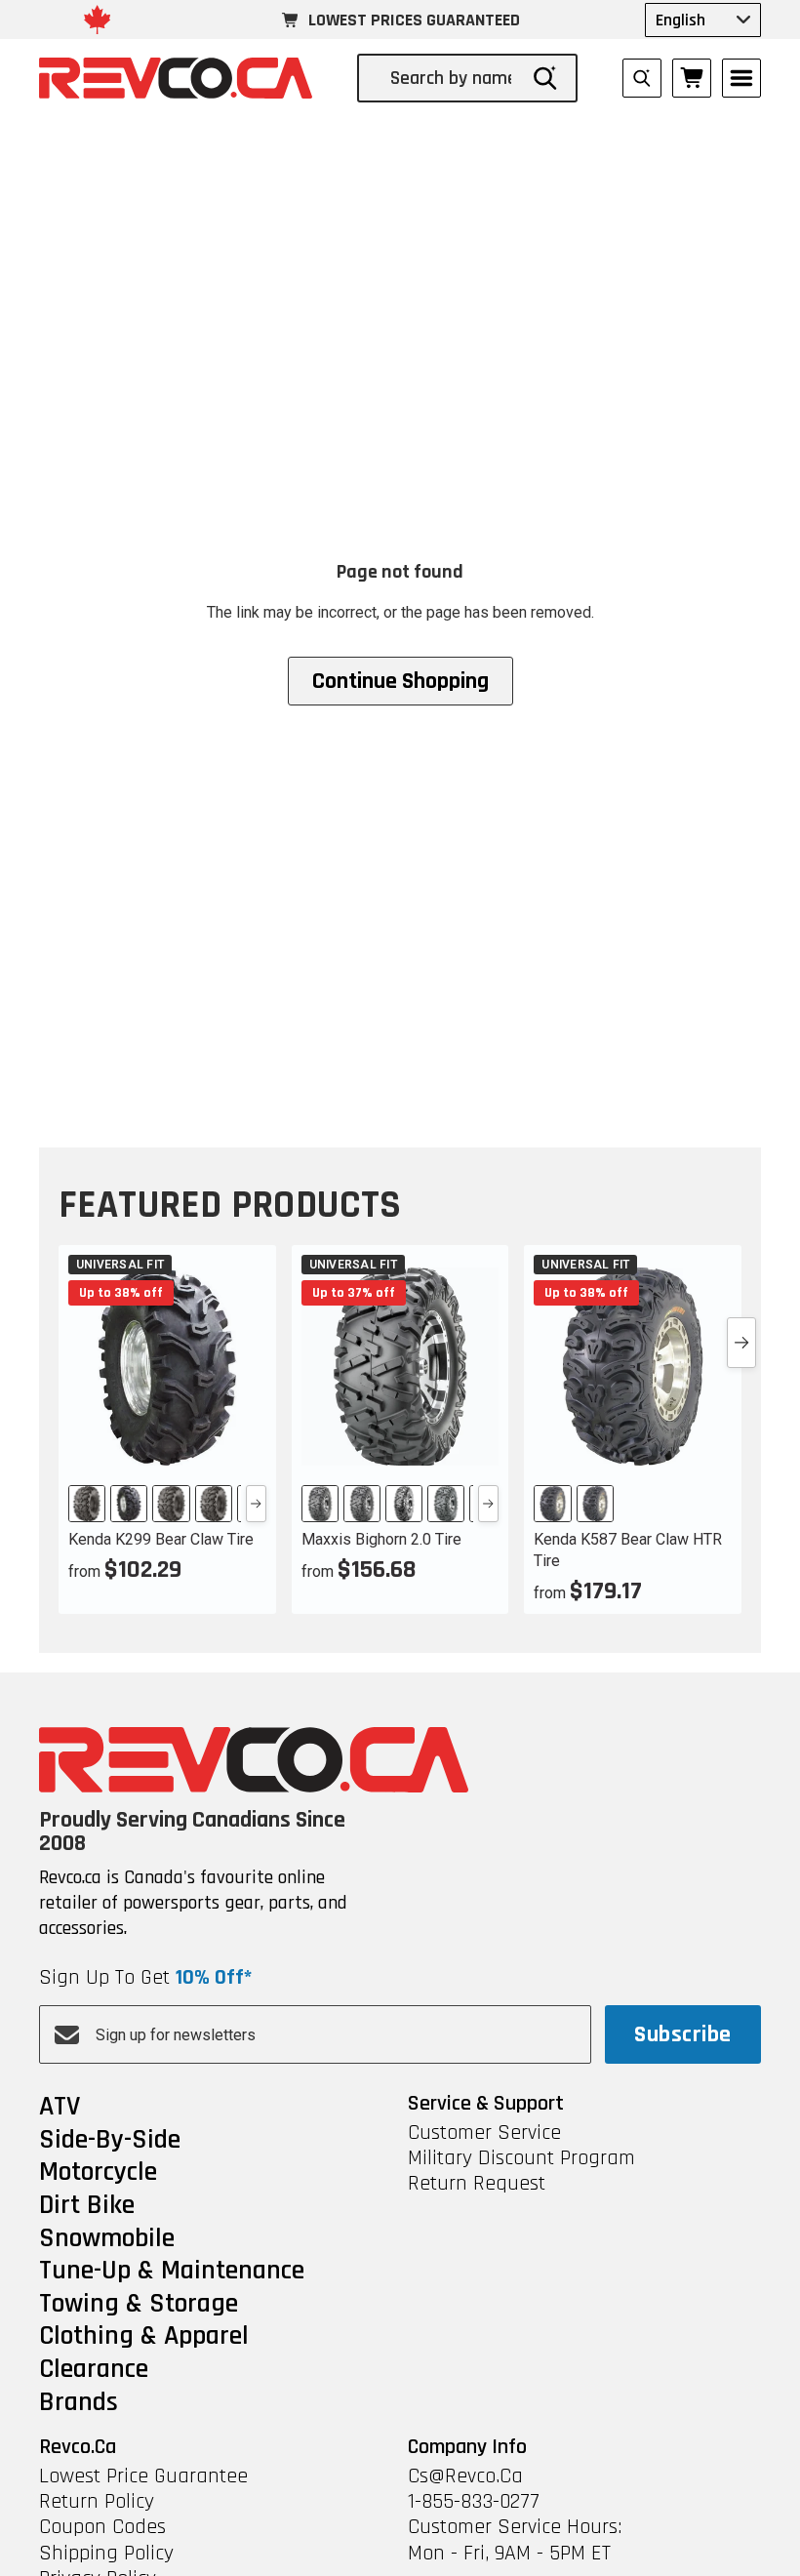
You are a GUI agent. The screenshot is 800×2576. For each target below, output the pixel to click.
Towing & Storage (139, 2305)
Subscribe (682, 2034)
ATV (60, 2108)
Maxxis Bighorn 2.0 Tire (381, 1539)
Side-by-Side (110, 2141)
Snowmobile (107, 2239)
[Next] (256, 1504)
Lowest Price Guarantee (143, 2476)
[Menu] (741, 78)
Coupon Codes (102, 2527)
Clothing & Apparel (144, 2337)
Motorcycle (98, 2173)
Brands (79, 2403)
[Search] (545, 78)
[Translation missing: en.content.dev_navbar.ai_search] (642, 78)
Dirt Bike (87, 2206)
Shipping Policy (106, 2554)
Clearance (94, 2370)
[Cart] (692, 78)
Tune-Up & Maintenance (172, 2272)
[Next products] (741, 1343)
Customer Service (484, 2133)
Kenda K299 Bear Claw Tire (161, 1539)
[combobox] (453, 78)
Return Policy (97, 2502)
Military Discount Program (521, 2158)
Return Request (477, 2184)
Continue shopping (400, 681)
